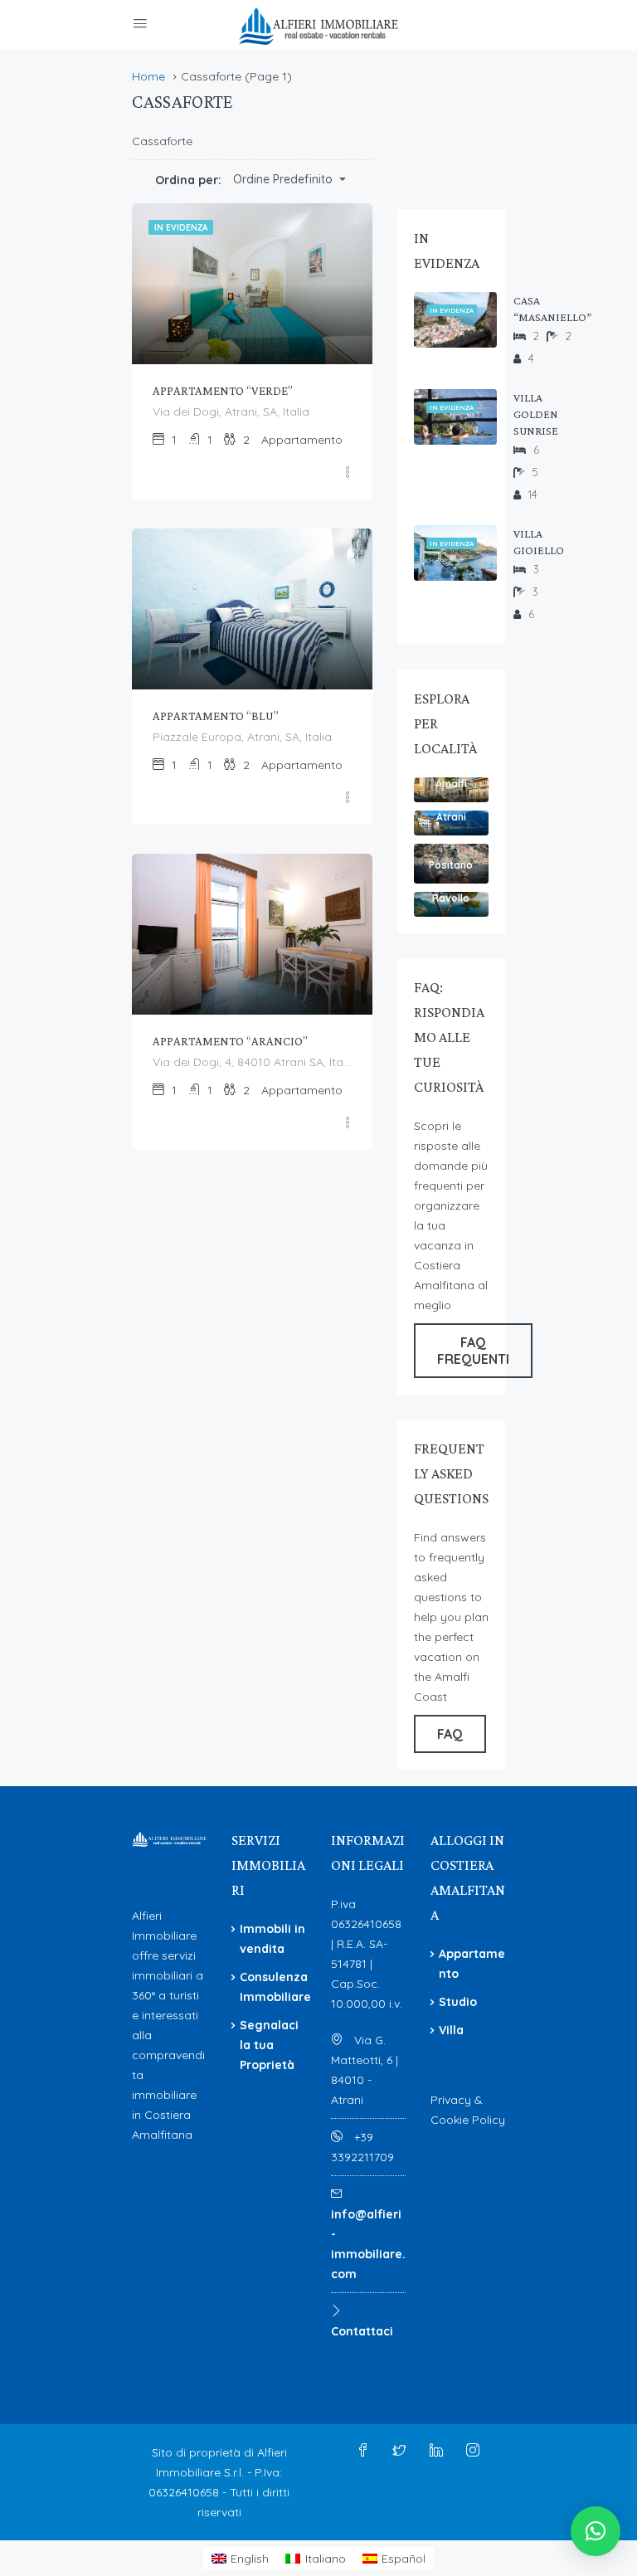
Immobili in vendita (272, 1939)
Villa (451, 2030)
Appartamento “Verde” (223, 391)
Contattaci (362, 2331)
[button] (596, 2531)
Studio (458, 2002)
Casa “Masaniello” (552, 309)
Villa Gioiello (539, 542)
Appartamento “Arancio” (230, 1041)
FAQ (450, 1734)
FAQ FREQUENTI (473, 1351)
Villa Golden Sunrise (536, 414)
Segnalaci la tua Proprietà (269, 2045)
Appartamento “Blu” (216, 716)
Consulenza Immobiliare (275, 1987)
